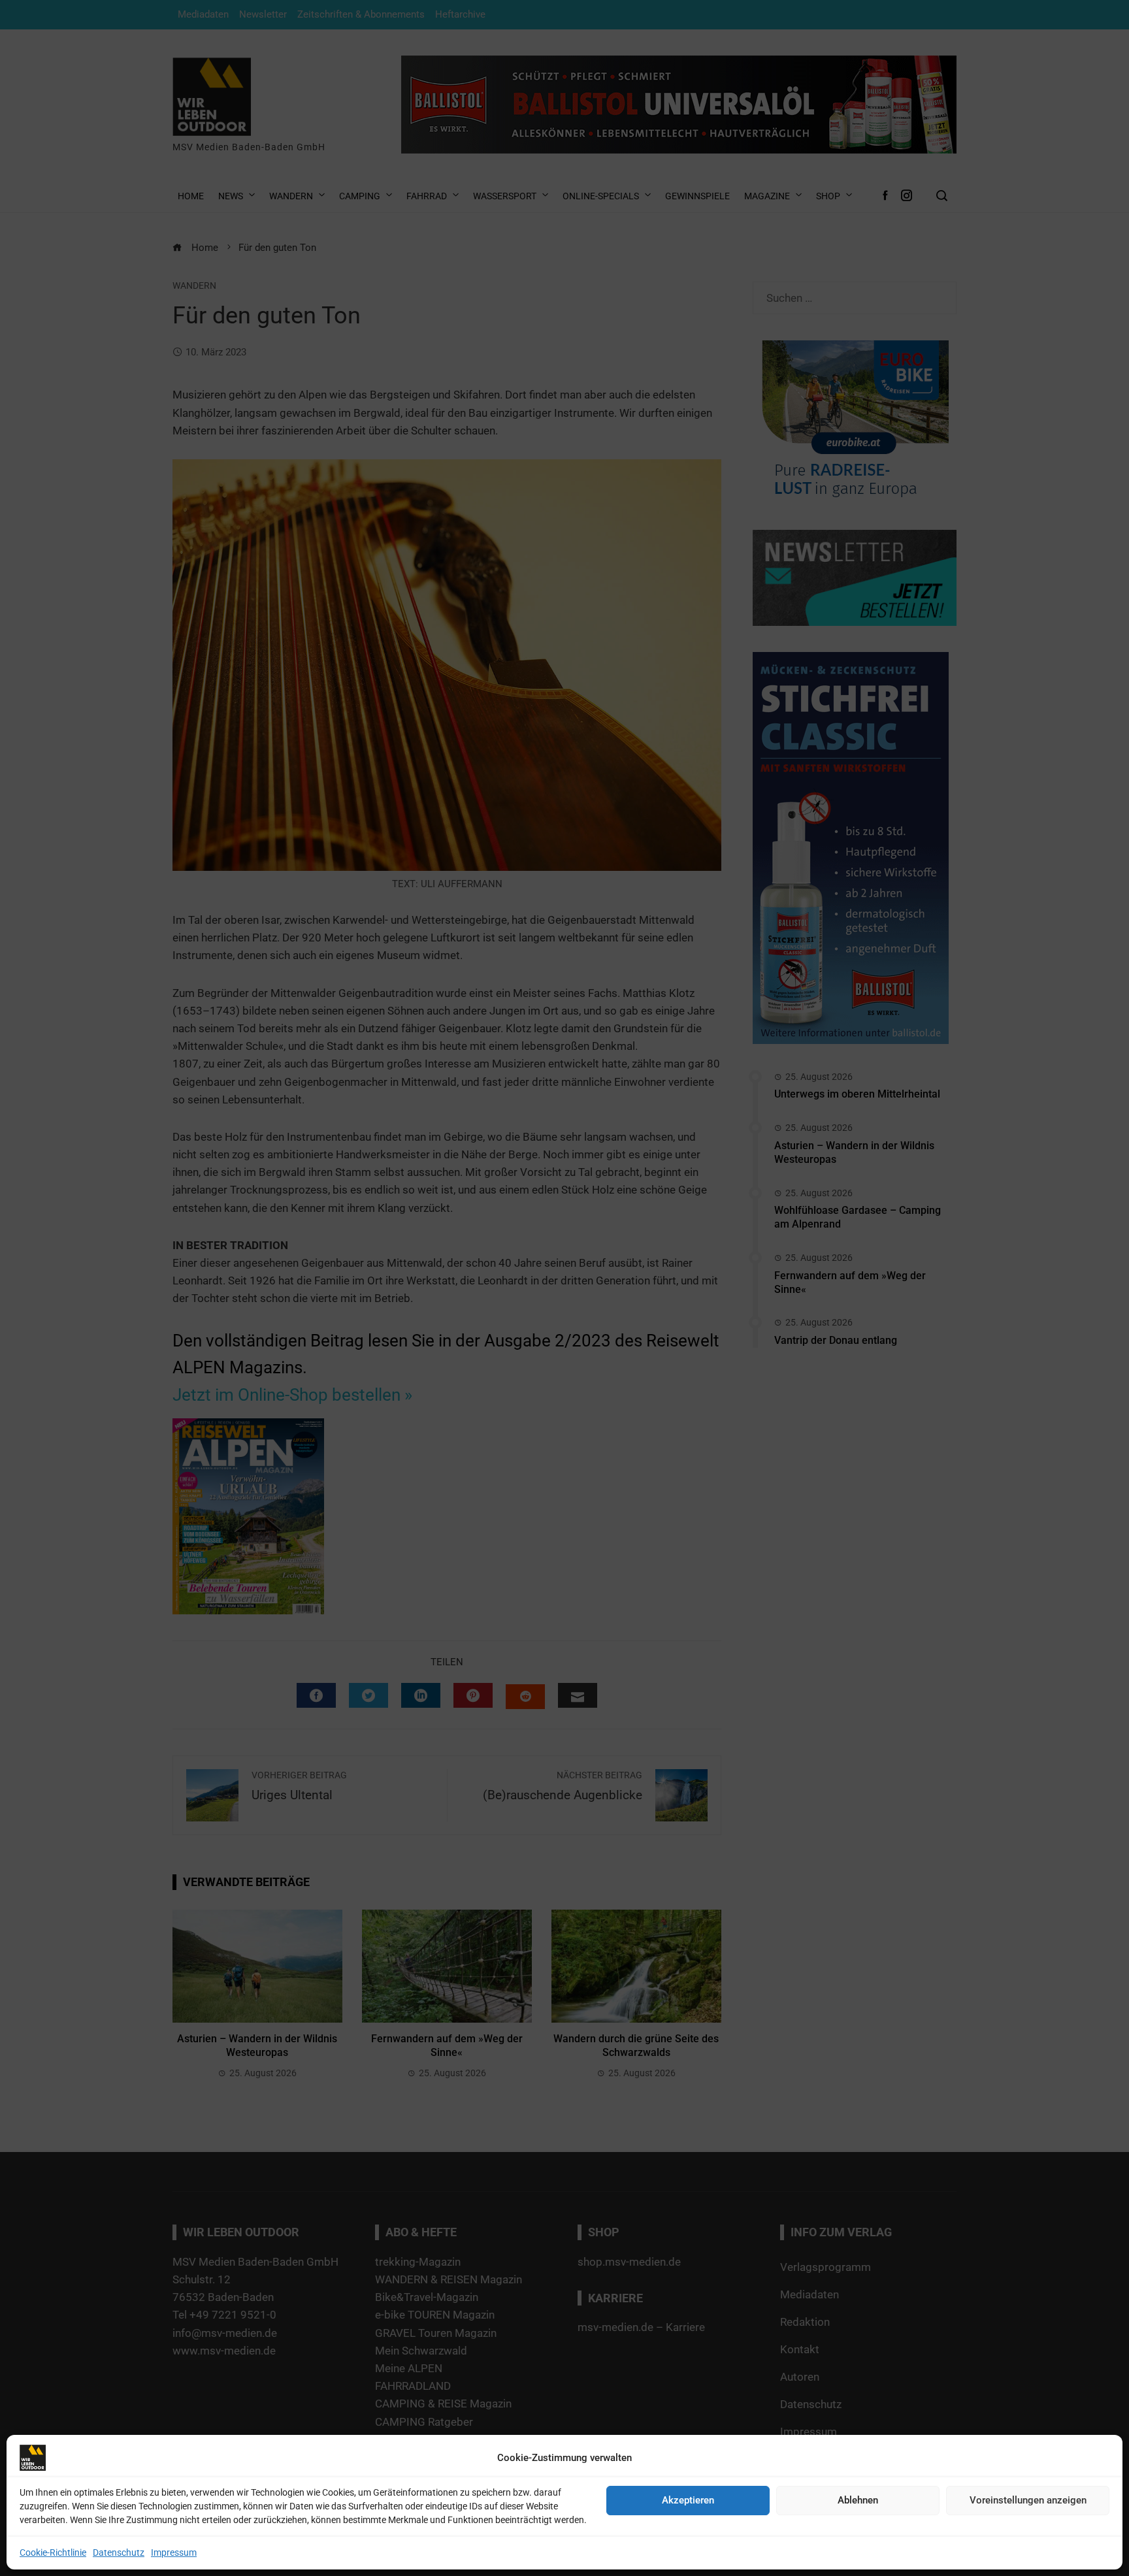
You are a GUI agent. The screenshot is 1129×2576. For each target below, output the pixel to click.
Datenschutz (119, 2552)
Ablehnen (858, 2500)
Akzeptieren (688, 2500)
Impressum (174, 2552)
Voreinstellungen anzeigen (1028, 2500)
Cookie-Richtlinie (53, 2552)
